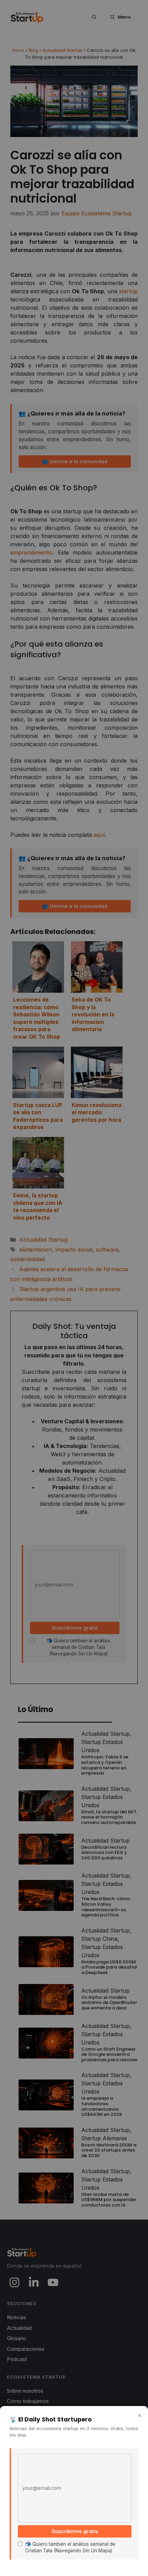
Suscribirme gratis (75, 2531)
